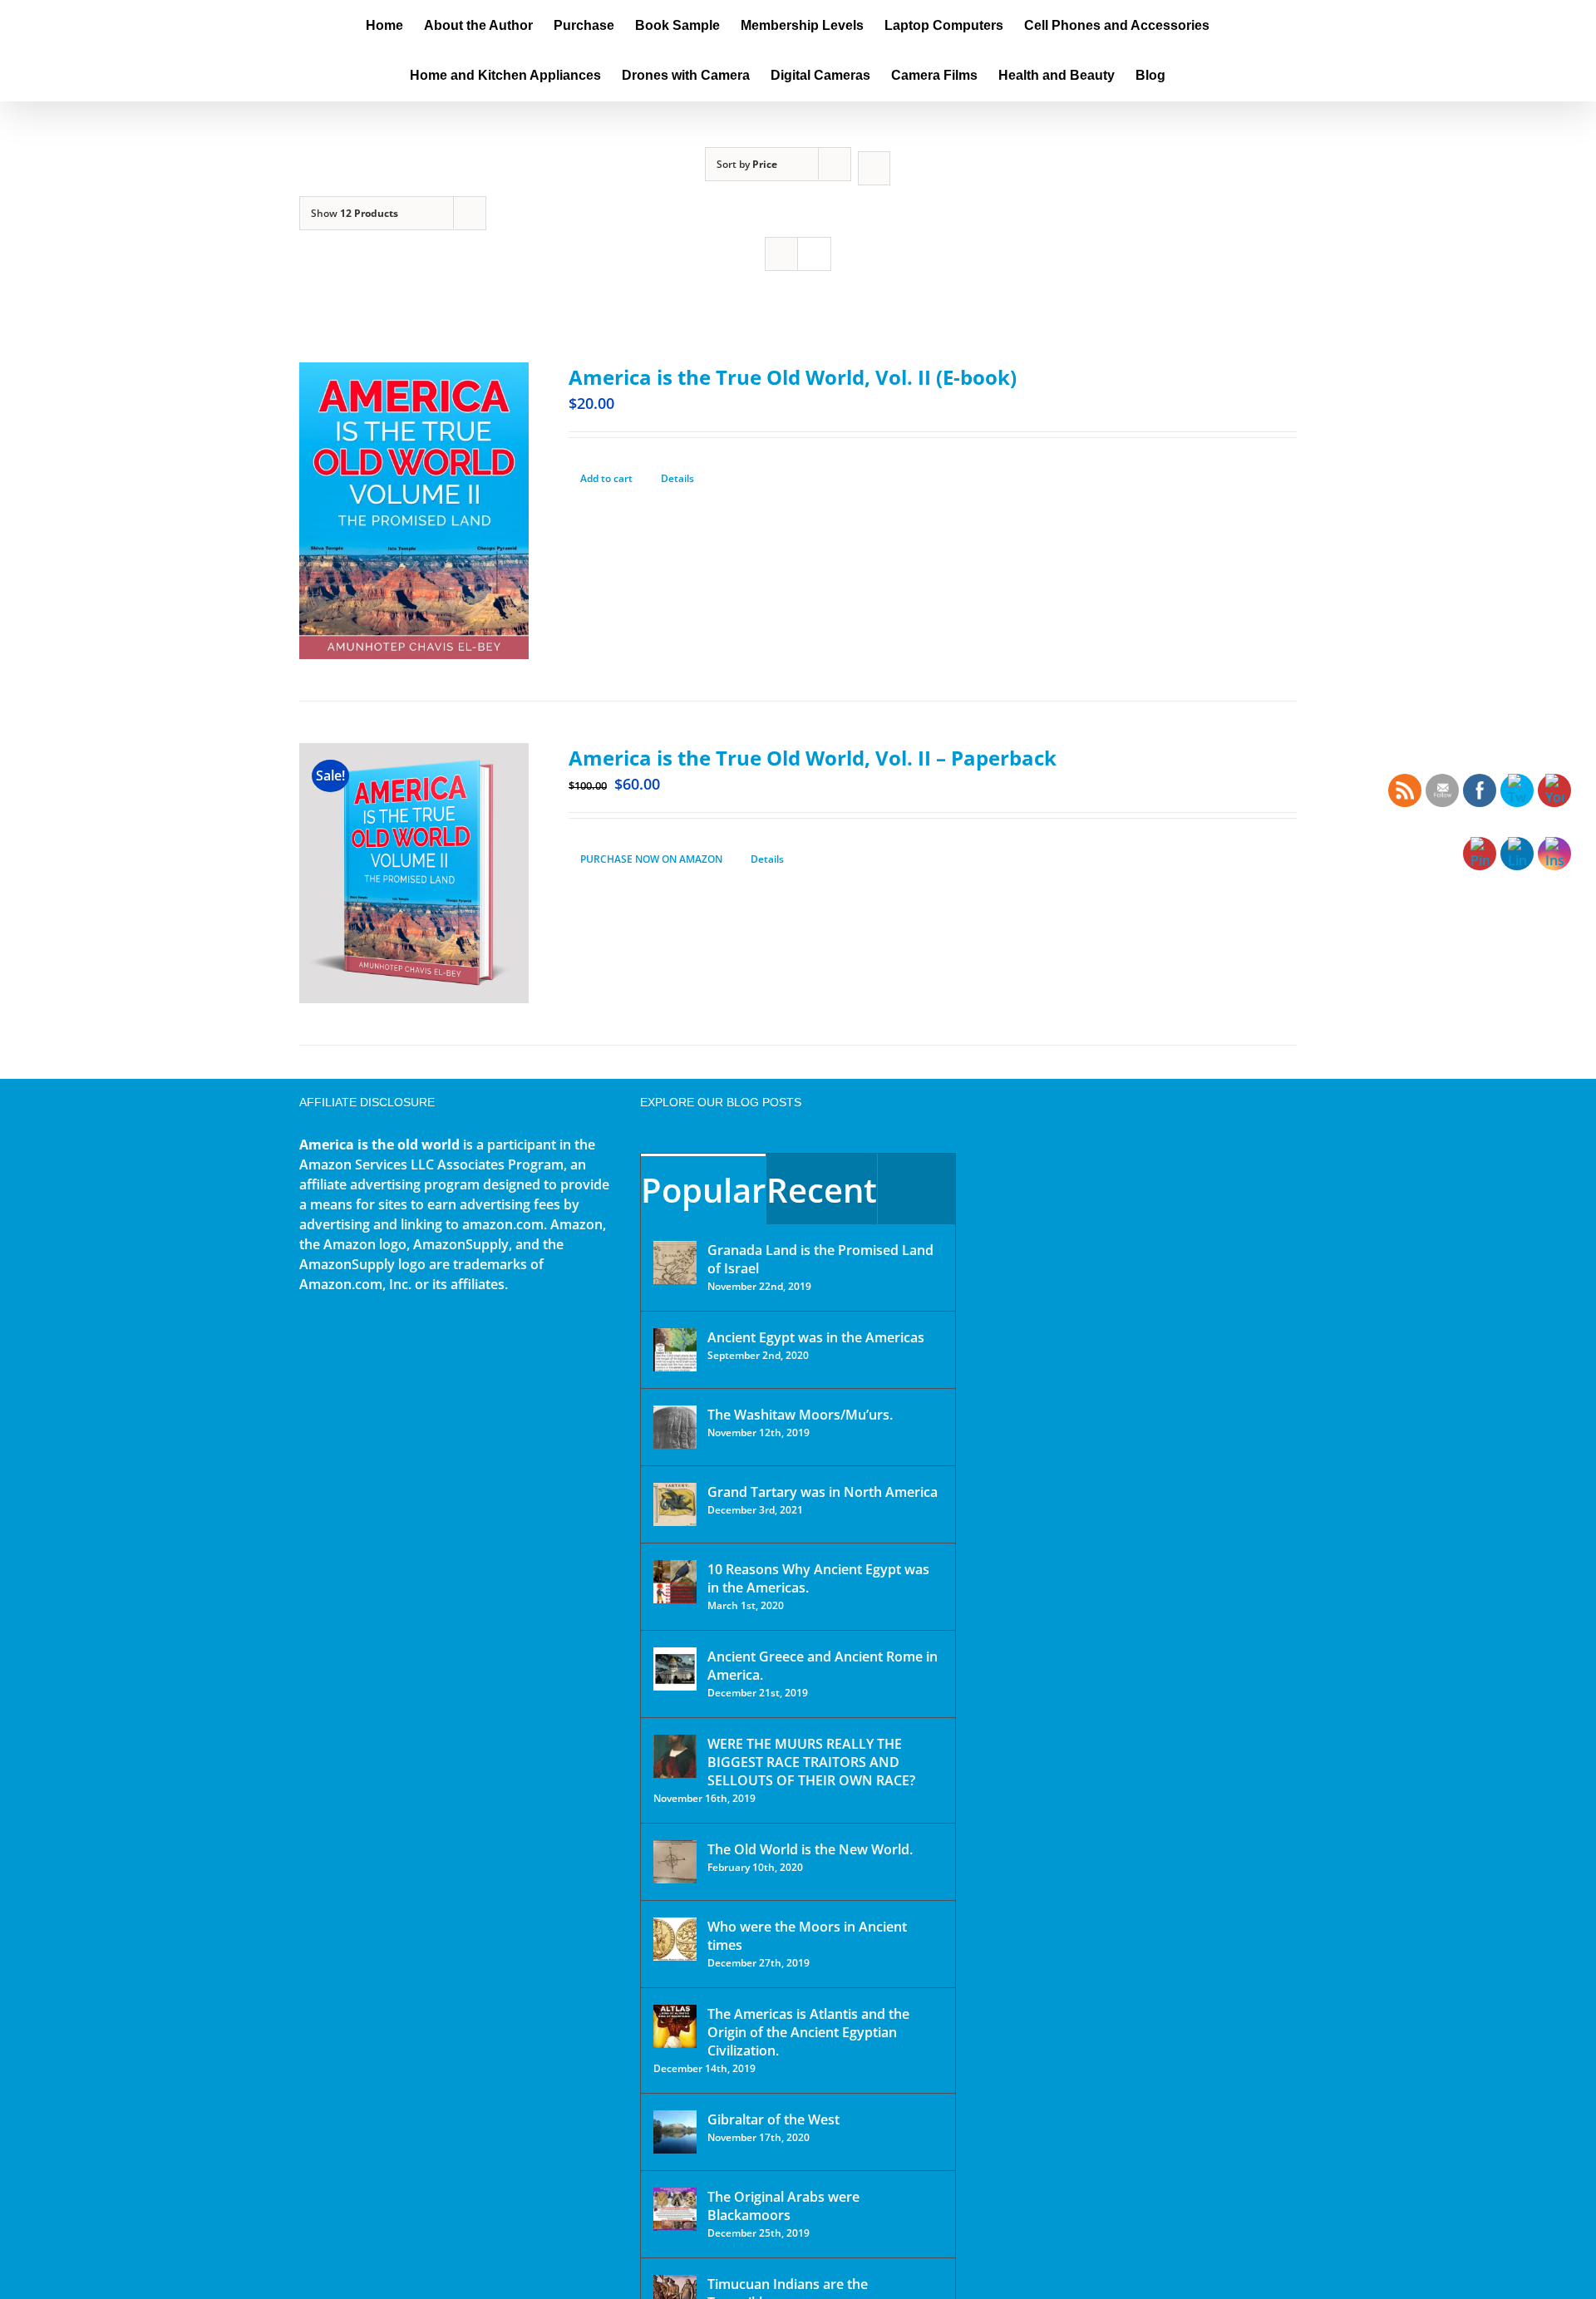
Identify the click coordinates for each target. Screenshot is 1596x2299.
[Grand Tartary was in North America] (675, 1504)
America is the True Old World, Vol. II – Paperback (813, 758)
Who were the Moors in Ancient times (807, 1936)
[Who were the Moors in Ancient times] (675, 1939)
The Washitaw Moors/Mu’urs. (800, 1415)
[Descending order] (874, 168)
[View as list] (814, 254)
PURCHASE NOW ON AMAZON (651, 859)
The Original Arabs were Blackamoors (783, 2206)
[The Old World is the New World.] (675, 1862)
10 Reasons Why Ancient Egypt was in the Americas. (818, 1578)
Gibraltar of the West (773, 2119)
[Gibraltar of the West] (675, 2132)
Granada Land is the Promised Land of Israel (820, 1259)
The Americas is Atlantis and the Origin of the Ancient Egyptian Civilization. (808, 2032)
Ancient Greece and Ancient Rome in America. (823, 1666)
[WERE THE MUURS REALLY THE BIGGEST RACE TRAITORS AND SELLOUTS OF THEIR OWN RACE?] (675, 1756)
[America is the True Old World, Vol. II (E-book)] (414, 511)
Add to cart (606, 478)
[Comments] (916, 1189)
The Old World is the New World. (810, 1849)
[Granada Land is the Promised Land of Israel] (675, 1263)
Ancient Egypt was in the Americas (816, 1337)
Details (677, 478)
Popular (703, 1190)
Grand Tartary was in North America (823, 1492)
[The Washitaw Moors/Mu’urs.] (675, 1427)
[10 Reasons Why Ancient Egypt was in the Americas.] (675, 1582)
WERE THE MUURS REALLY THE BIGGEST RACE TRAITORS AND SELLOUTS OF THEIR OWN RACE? (811, 1762)
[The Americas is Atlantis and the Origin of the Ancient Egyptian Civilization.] (675, 2026)
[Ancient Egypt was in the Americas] (675, 1350)
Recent (822, 1190)
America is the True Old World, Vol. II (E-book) (793, 377)
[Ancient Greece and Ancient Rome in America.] (675, 1669)
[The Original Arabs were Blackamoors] (675, 2209)
